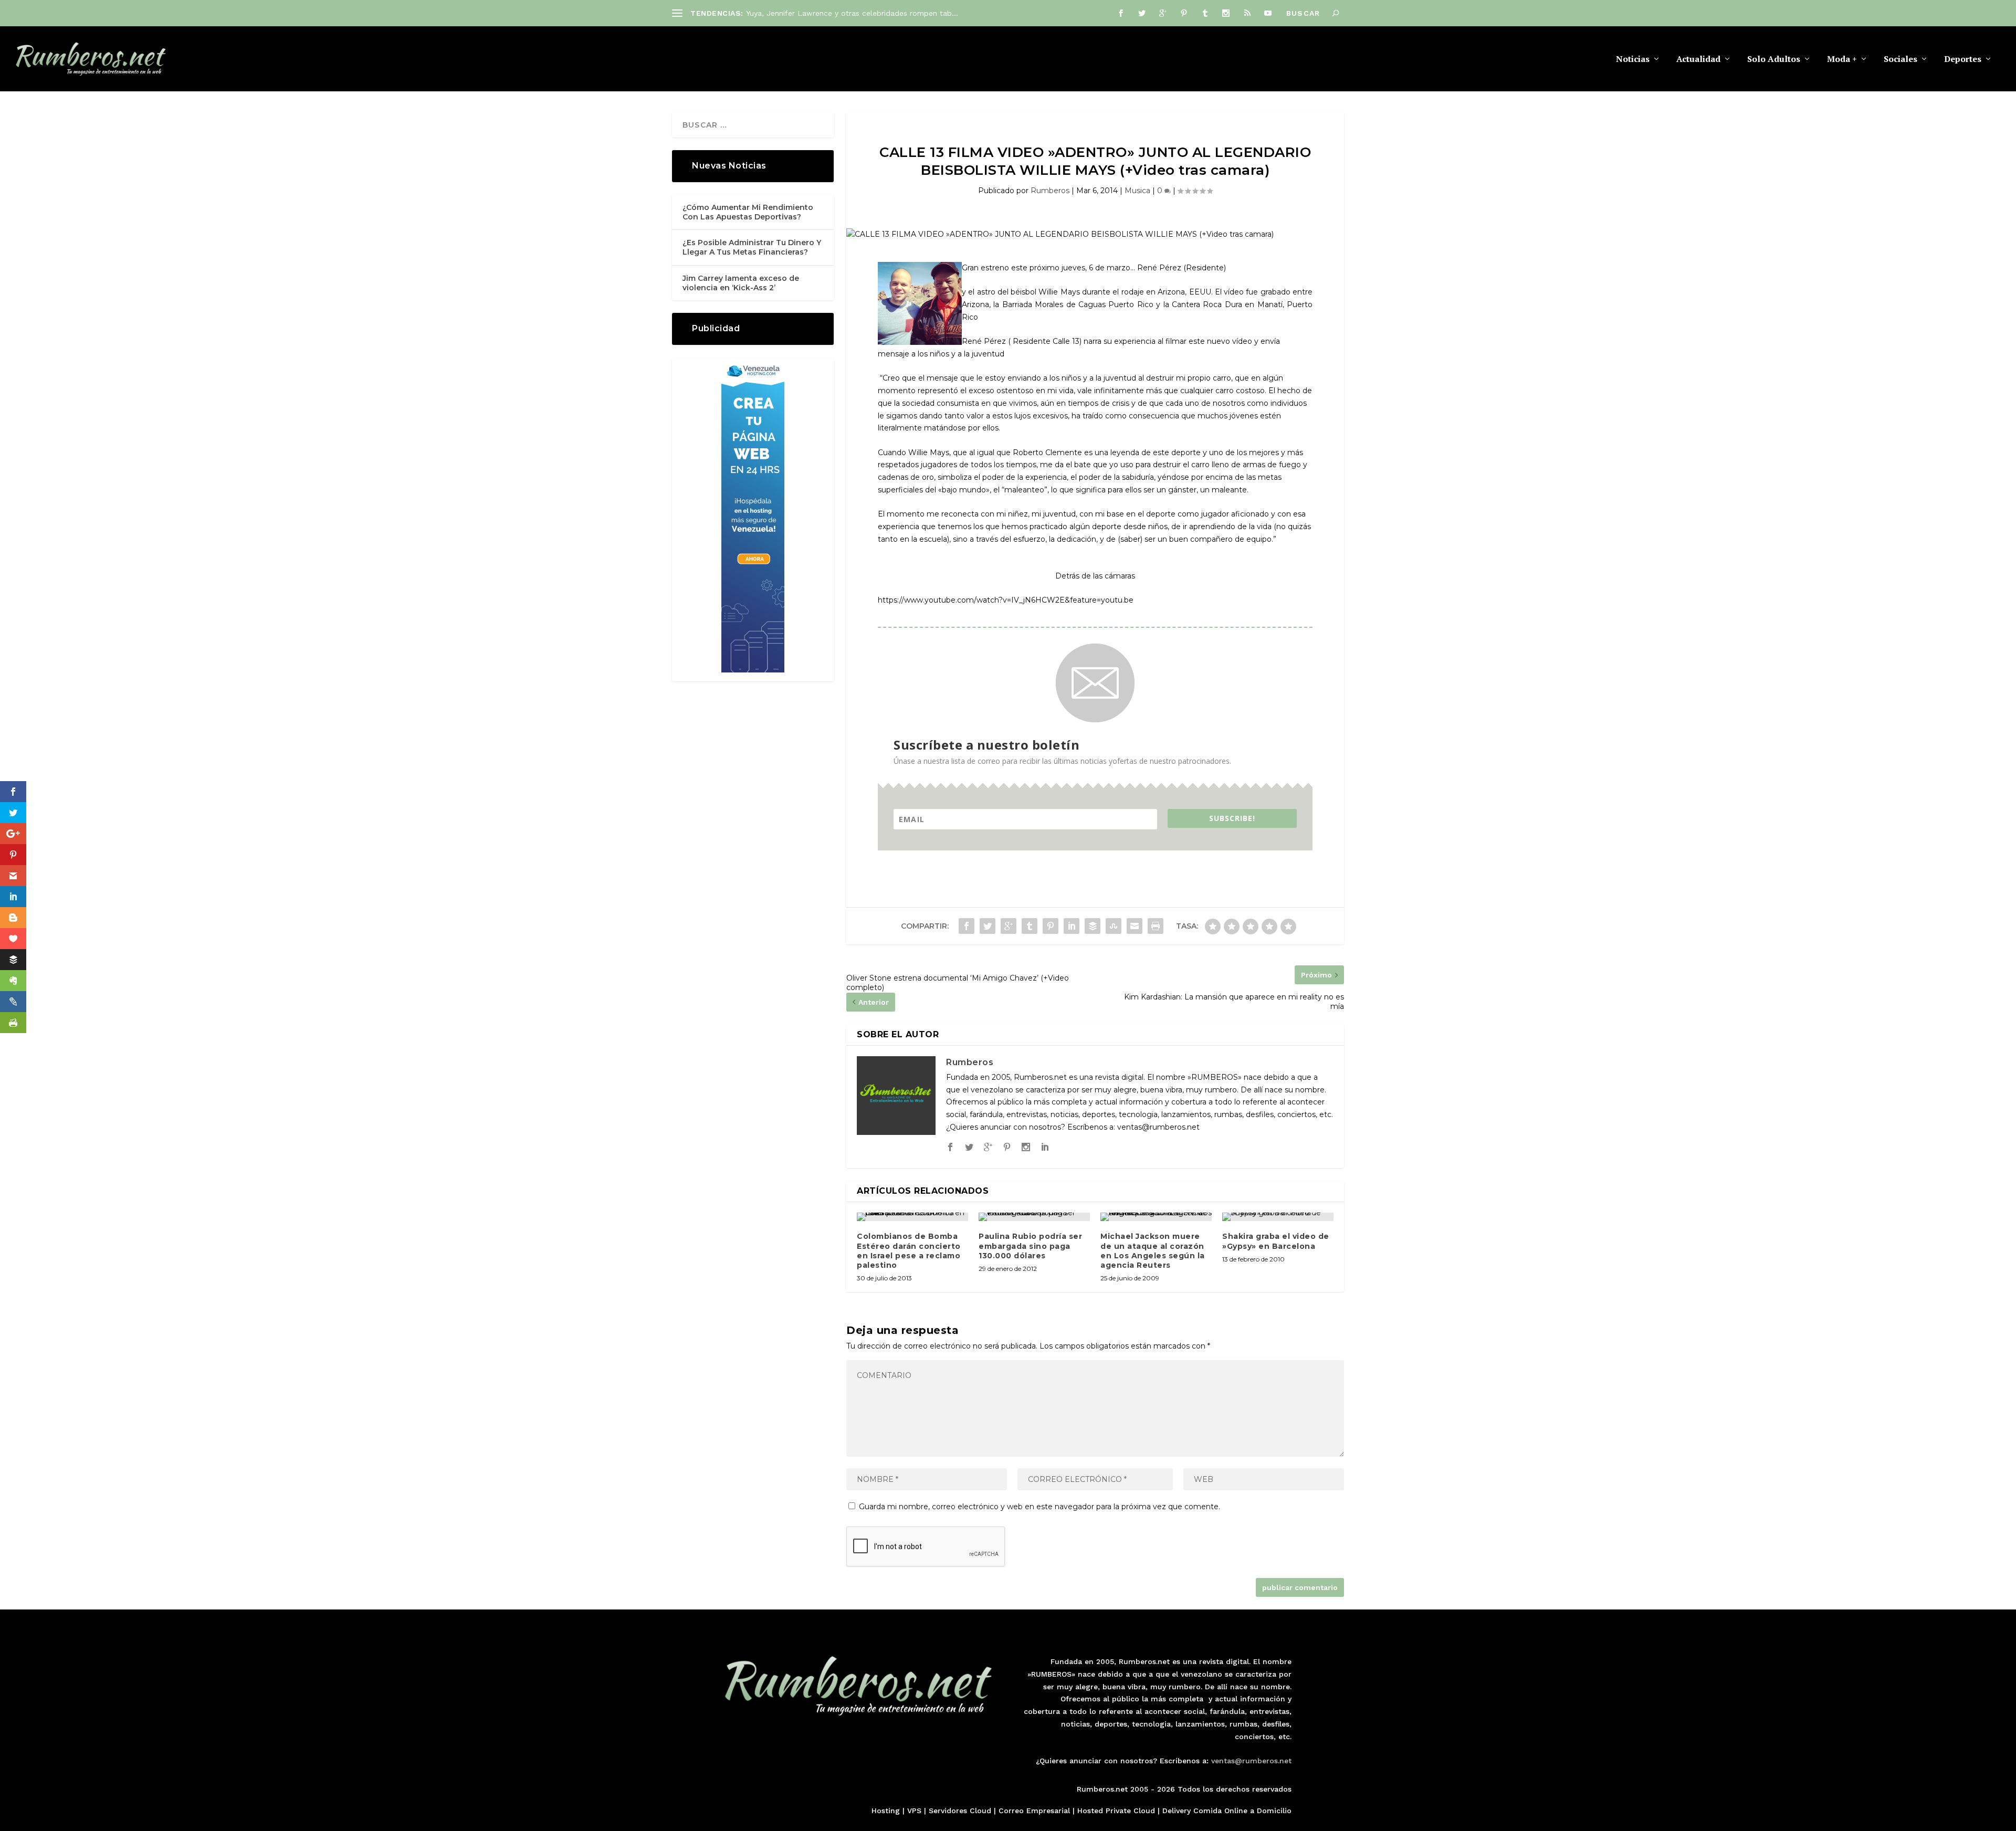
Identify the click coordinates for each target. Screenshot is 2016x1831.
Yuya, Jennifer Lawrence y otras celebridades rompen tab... (852, 13)
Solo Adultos (1774, 60)
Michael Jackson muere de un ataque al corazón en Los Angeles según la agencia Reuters (1153, 1251)
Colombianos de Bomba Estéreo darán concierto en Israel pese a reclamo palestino (909, 1251)
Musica (1137, 191)
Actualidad (1698, 60)
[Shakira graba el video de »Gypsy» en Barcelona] (1278, 1217)
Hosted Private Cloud (1116, 1811)
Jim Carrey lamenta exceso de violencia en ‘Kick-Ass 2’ (741, 283)
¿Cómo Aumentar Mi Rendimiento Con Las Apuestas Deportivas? (748, 212)
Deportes (1963, 60)
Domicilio (1274, 1811)
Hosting (886, 1811)
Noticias (1633, 60)
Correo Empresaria (1033, 1811)
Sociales (1900, 60)
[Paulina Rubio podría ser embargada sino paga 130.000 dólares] (1034, 1217)
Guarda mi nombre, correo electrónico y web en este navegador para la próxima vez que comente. (1039, 1507)
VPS (914, 1811)
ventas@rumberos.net (1251, 1761)
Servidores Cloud (960, 1811)
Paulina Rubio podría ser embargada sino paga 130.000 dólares (1030, 1246)
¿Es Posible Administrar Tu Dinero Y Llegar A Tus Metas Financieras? (752, 247)
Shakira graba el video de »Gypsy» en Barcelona (1276, 1241)
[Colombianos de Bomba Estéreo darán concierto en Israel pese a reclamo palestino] (912, 1217)
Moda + (1842, 60)
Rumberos (1050, 191)
